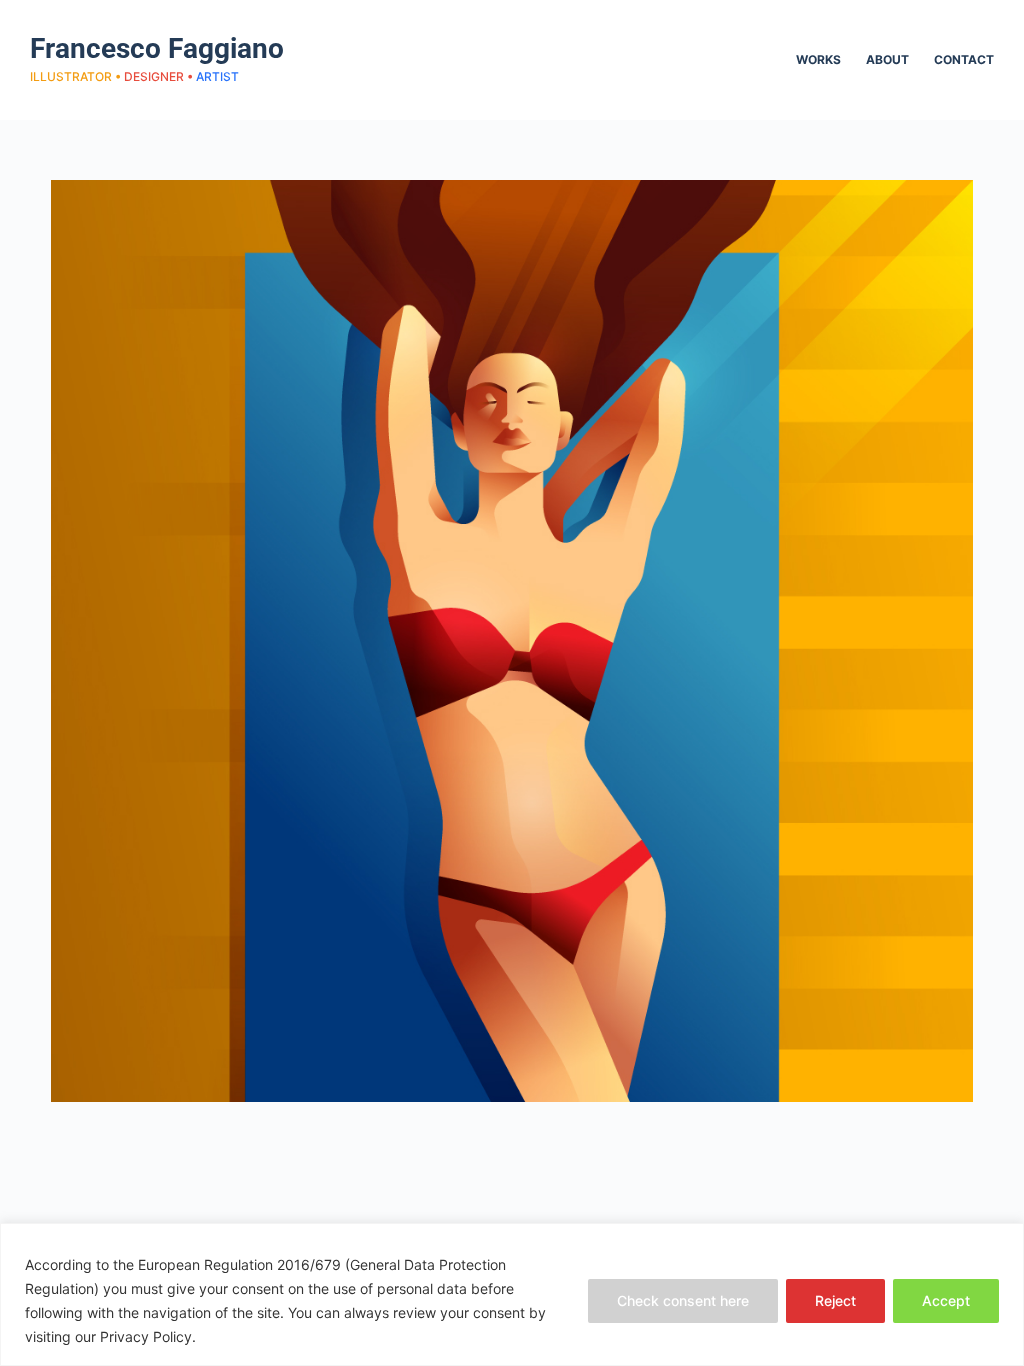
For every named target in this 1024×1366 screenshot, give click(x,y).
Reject (835, 1300)
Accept (946, 1300)
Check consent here (683, 1300)
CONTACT (964, 59)
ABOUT (887, 59)
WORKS (818, 59)
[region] (512, 1294)
